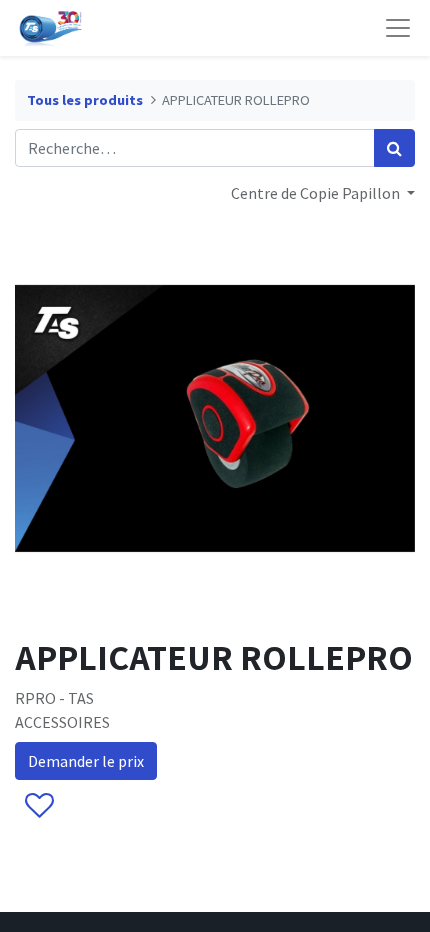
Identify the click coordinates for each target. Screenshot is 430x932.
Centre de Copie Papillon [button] (317, 193)
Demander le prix (86, 761)
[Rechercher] (394, 148)
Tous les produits (85, 100)
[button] (38, 806)
